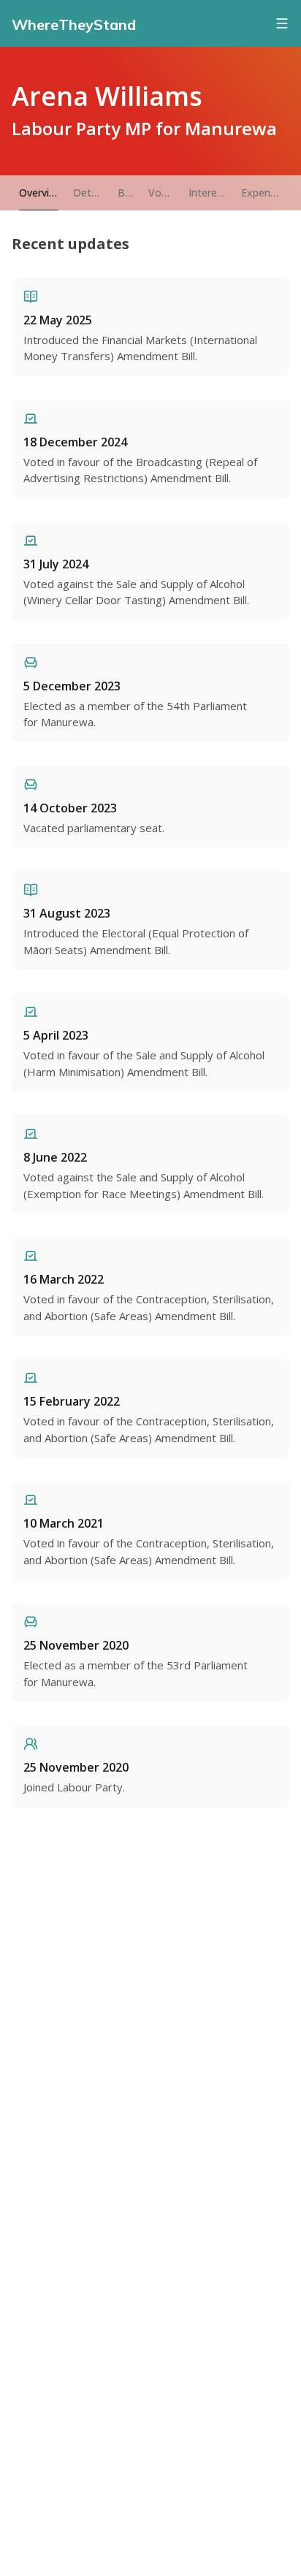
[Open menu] (282, 23)
